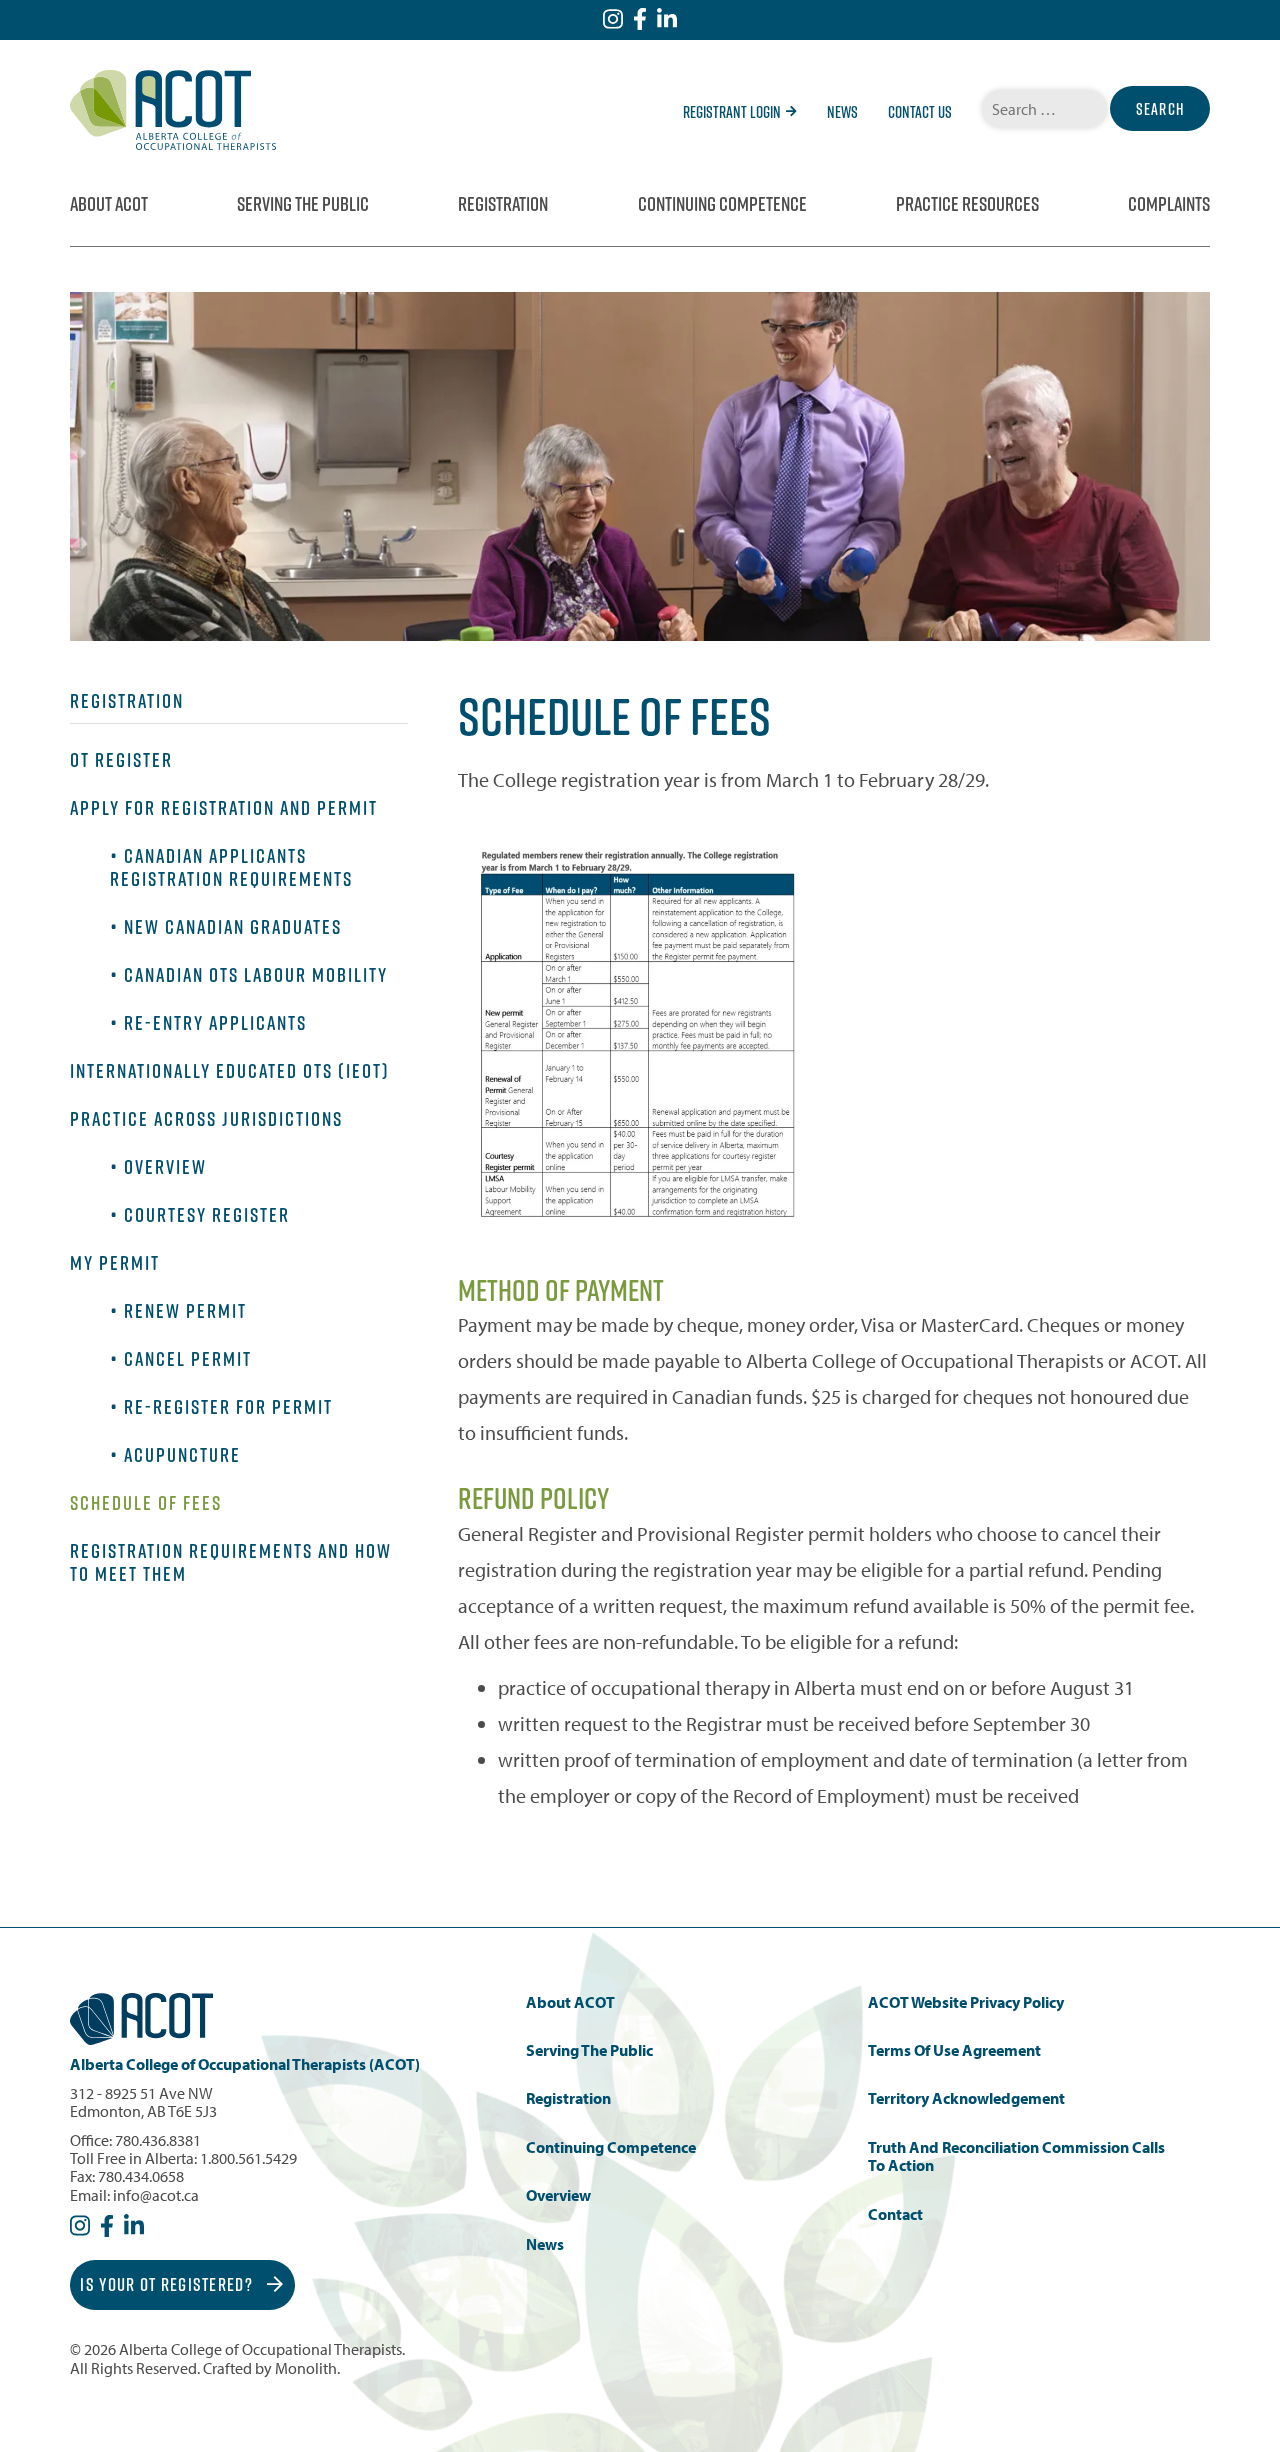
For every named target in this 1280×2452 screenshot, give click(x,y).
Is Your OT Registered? (168, 2284)
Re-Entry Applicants (215, 1023)
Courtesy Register (207, 1215)
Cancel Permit (188, 1359)
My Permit (115, 1263)
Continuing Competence (722, 204)
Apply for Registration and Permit (224, 808)
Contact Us (920, 112)
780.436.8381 (158, 2140)
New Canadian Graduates (233, 927)
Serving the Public (303, 204)
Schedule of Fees (146, 1503)
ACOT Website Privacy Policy (966, 2002)
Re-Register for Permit (228, 1407)
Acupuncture (182, 1455)
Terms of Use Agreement (954, 2050)
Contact (895, 2214)
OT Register (121, 760)
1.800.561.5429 (248, 2158)
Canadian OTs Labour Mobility (256, 975)
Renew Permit (185, 1311)
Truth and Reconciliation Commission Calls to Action (1016, 2156)
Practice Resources (967, 204)
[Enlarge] (792, 870)
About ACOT (109, 204)
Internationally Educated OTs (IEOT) (230, 1071)
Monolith (306, 2368)
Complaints (1169, 204)
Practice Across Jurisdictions (206, 1119)
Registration (503, 204)
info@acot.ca (156, 2195)
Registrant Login (732, 112)
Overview (165, 1167)
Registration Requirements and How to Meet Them (231, 1562)
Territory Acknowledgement (966, 2098)
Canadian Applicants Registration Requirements (231, 867)
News (842, 112)
